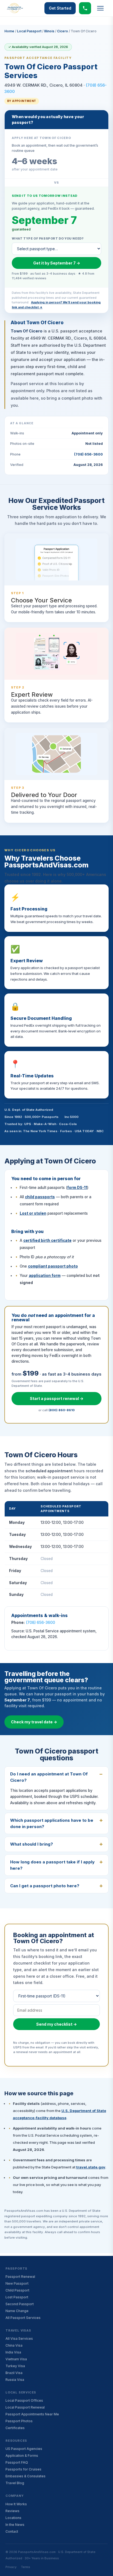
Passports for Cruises (23, 2469)
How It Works (16, 2504)
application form (45, 1276)
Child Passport (17, 2290)
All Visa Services (19, 2339)
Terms (26, 2567)
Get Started (60, 8)
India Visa (13, 2352)
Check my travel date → (34, 1722)
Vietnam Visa (16, 2359)
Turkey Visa (15, 2366)
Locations (13, 2518)
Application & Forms (22, 2456)
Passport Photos (19, 2421)
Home (9, 31)
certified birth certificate (47, 1240)
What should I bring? (32, 1844)
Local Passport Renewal (25, 2407)
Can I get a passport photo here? (45, 1886)
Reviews (12, 2511)
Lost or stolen (33, 1213)
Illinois (49, 31)
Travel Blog (15, 2483)
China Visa (14, 2345)
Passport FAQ (17, 2462)
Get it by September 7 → (57, 263)
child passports (40, 1197)
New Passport (17, 2283)
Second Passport (20, 2304)
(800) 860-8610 (62, 1410)
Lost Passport (17, 2297)
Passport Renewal (20, 2277)
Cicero (63, 31)
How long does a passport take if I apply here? (52, 1865)
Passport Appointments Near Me (32, 2414)
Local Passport (29, 31)
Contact (12, 2531)
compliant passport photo (53, 1266)
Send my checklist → (56, 2024)
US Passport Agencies (24, 2449)
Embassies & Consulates (26, 2476)
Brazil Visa (14, 2373)
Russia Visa (15, 2380)
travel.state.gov (91, 2167)
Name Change (17, 2311)
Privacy (11, 2567)
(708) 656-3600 (88, 454)
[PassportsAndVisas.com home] (15, 8)
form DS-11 (77, 1188)
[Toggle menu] (100, 8)
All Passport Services (23, 2318)
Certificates (15, 2428)
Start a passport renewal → (57, 1398)
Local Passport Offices (24, 2400)
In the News (15, 2525)
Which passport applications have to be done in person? (52, 1823)
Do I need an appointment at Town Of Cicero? (49, 1777)
